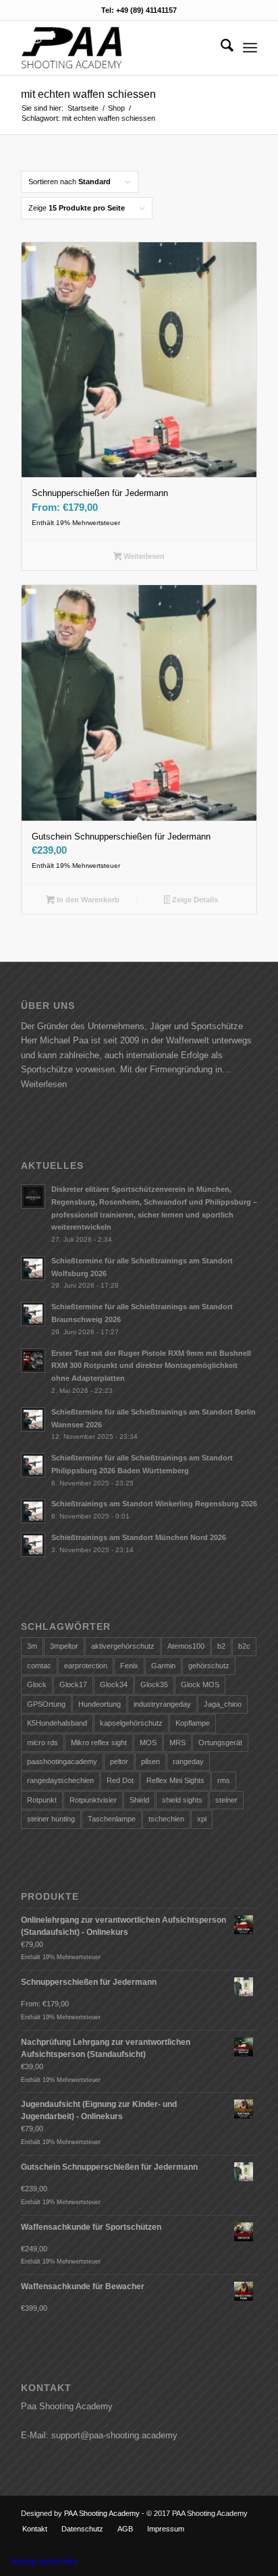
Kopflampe (193, 1723)
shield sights (182, 1800)
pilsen (150, 1761)
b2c (244, 1646)
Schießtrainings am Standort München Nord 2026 (139, 1537)
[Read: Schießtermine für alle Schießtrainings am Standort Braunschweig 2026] (33, 1314)
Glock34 (114, 1684)
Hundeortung (100, 1704)
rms (224, 1780)
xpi (202, 1819)
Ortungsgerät (220, 1743)
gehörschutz (209, 1666)
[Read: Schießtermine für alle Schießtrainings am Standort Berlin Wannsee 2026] (33, 1419)
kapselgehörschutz (131, 1723)
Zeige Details (194, 900)
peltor (119, 1761)
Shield (139, 1800)
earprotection (86, 1666)
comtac (39, 1666)
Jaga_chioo (223, 1704)
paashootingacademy (62, 1761)
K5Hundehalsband (57, 1723)
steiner (226, 1800)
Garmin (163, 1666)
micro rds (43, 1743)
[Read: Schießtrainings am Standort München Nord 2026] (33, 1545)
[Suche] (220, 48)
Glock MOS (200, 1684)
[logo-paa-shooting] (115, 48)
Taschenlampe (112, 1819)
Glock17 (73, 1684)
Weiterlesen (143, 556)
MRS (177, 1743)
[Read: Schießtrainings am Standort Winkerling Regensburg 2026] (33, 1511)
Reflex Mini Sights (175, 1780)
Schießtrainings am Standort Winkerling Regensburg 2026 (154, 1504)
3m (32, 1646)
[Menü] (250, 48)
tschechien (166, 1819)
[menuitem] (220, 48)
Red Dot (120, 1780)
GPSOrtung (46, 1704)
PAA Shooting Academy (102, 2513)
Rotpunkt (42, 1800)
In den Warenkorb (87, 900)
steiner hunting (51, 1819)
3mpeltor (64, 1646)
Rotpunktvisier (93, 1800)
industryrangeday (162, 1704)
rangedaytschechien (60, 1780)
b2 (221, 1646)
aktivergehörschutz (123, 1646)
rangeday (188, 1761)
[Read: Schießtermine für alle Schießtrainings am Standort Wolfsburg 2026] (33, 1268)
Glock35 (154, 1684)
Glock (37, 1684)
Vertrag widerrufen (44, 2562)
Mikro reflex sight (99, 1743)
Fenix (129, 1666)
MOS (148, 1743)
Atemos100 (186, 1646)
